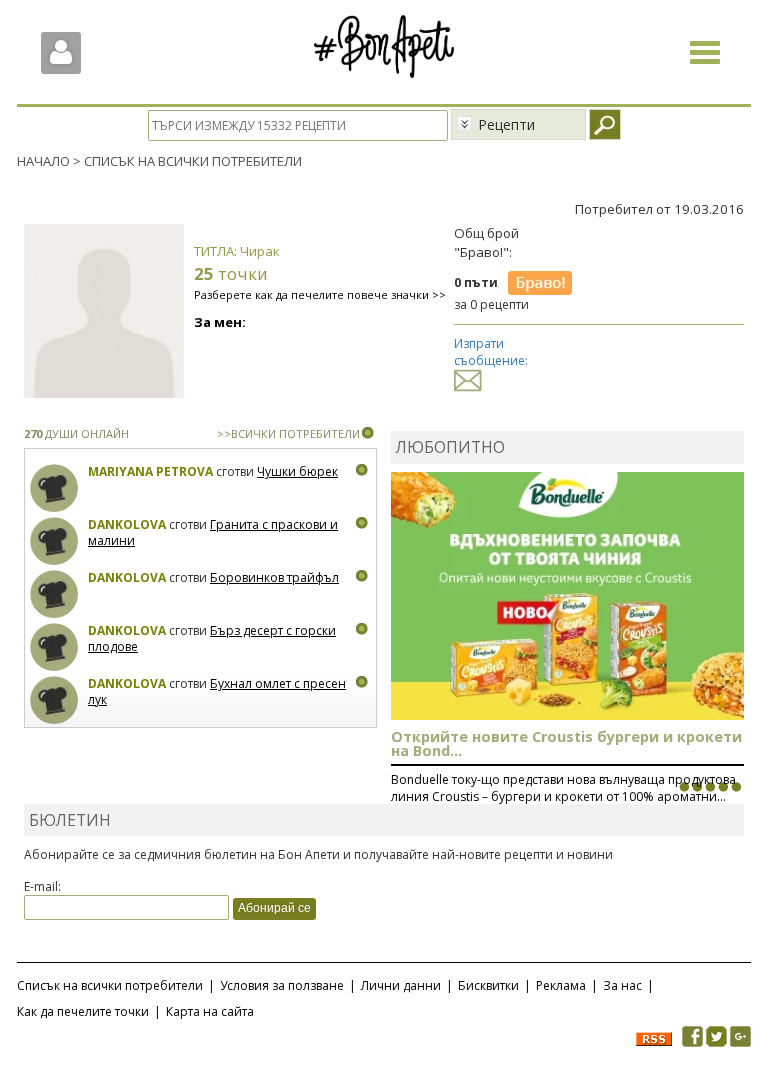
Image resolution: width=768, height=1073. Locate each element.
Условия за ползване (282, 985)
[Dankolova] (54, 541)
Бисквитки (488, 985)
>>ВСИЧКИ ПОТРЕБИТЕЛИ (288, 433)
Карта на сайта (210, 1011)
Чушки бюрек (297, 471)
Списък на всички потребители (110, 985)
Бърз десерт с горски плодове (212, 638)
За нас (622, 985)
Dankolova (127, 524)
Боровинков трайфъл (274, 577)
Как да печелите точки (83, 1011)
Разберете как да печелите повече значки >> (320, 294)
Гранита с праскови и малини (213, 532)
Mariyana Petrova (150, 471)
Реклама (561, 985)
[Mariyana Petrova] (54, 488)
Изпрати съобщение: (491, 352)
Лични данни (401, 985)
